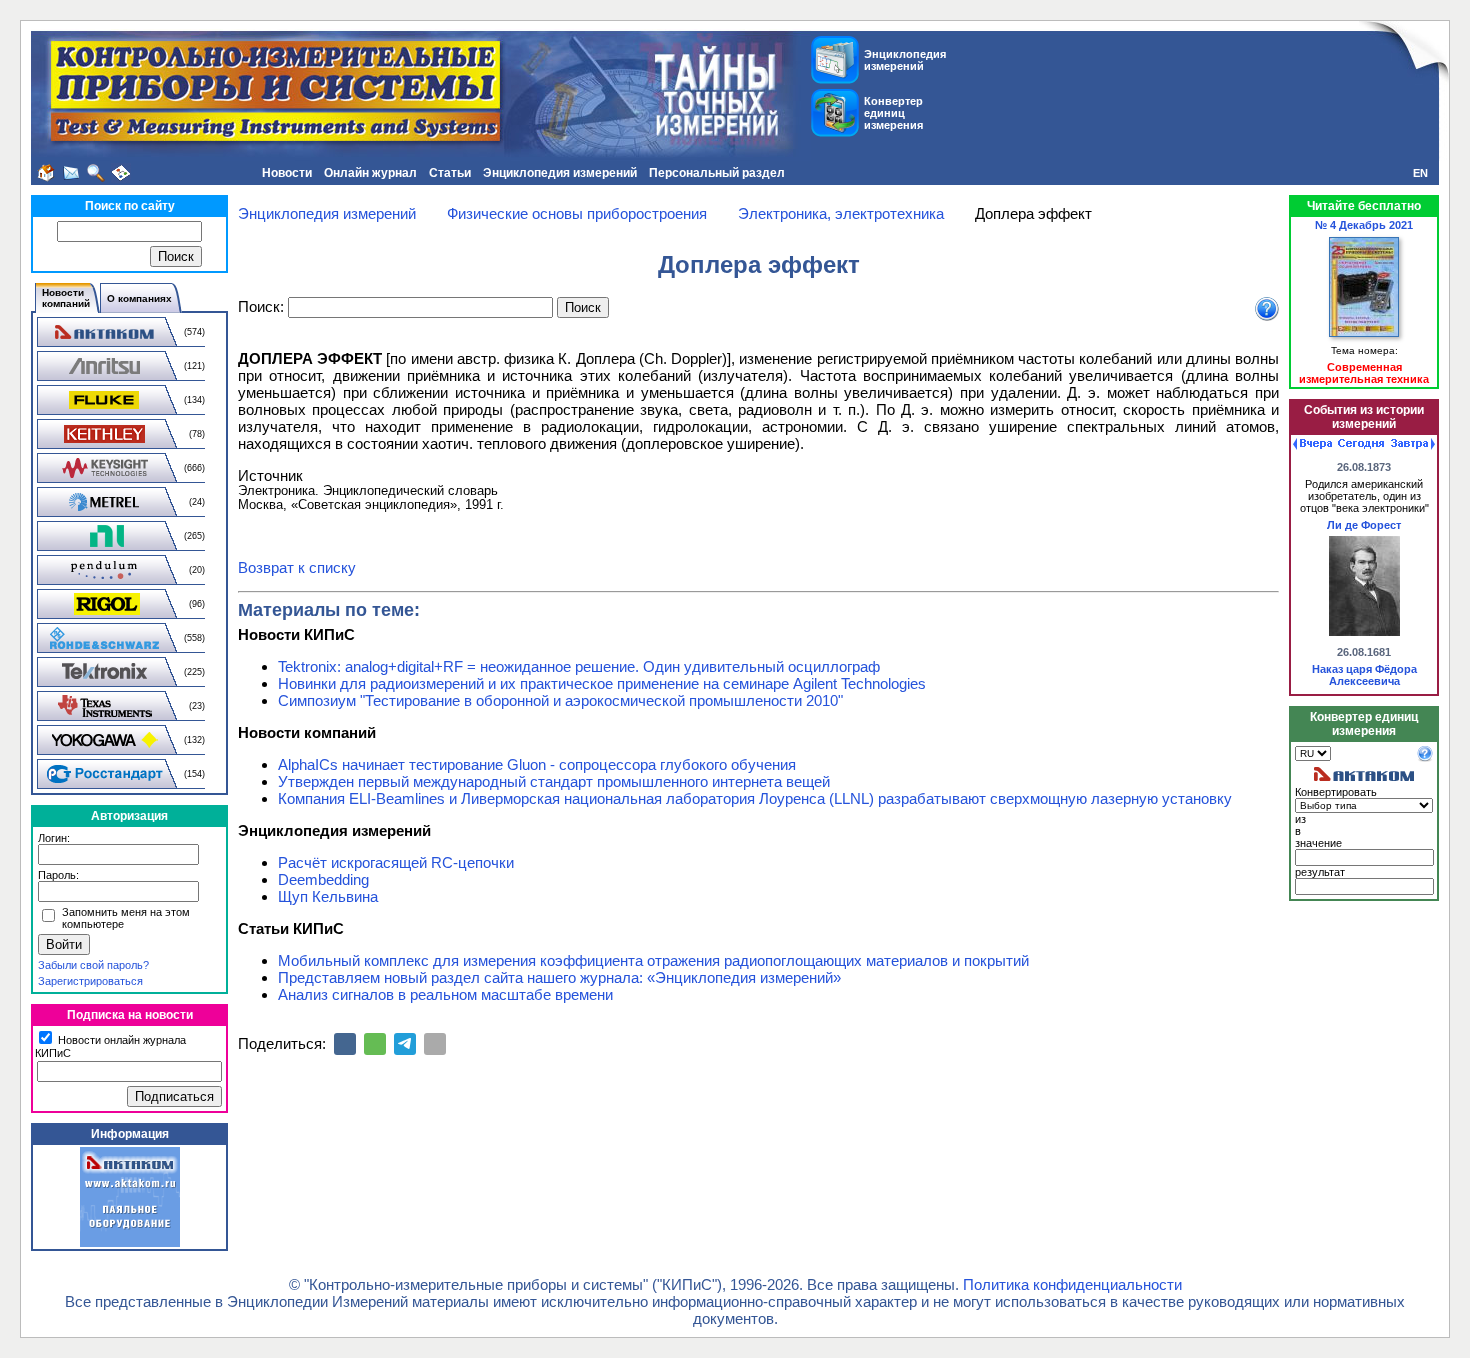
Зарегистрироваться (90, 981)
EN (1420, 173)
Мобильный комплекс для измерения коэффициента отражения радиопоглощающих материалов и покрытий (653, 960)
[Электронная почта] (435, 1044)
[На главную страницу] (46, 173)
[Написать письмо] (71, 173)
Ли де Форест (1364, 525)
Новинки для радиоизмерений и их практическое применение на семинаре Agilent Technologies (602, 683)
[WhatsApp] (375, 1044)
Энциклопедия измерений (560, 173)
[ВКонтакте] (345, 1044)
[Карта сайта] (121, 173)
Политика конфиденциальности (1072, 1284)
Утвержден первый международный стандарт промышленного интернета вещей (554, 781)
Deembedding (323, 879)
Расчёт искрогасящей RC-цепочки (396, 862)
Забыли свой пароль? (93, 965)
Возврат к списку (297, 567)
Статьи (450, 173)
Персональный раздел (717, 173)
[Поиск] (96, 173)
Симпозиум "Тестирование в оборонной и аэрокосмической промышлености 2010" (560, 700)
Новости (287, 173)
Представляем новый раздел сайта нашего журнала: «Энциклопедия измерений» (559, 977)
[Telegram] (405, 1044)
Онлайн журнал (370, 173)
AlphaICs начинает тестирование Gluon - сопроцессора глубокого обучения (537, 764)
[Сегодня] (1361, 444)
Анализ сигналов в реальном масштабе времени (445, 994)
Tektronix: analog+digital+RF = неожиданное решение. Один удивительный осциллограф (579, 666)
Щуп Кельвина (328, 896)
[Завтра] (1413, 444)
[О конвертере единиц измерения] (1425, 758)
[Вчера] (1312, 444)
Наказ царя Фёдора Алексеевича (1364, 675)
